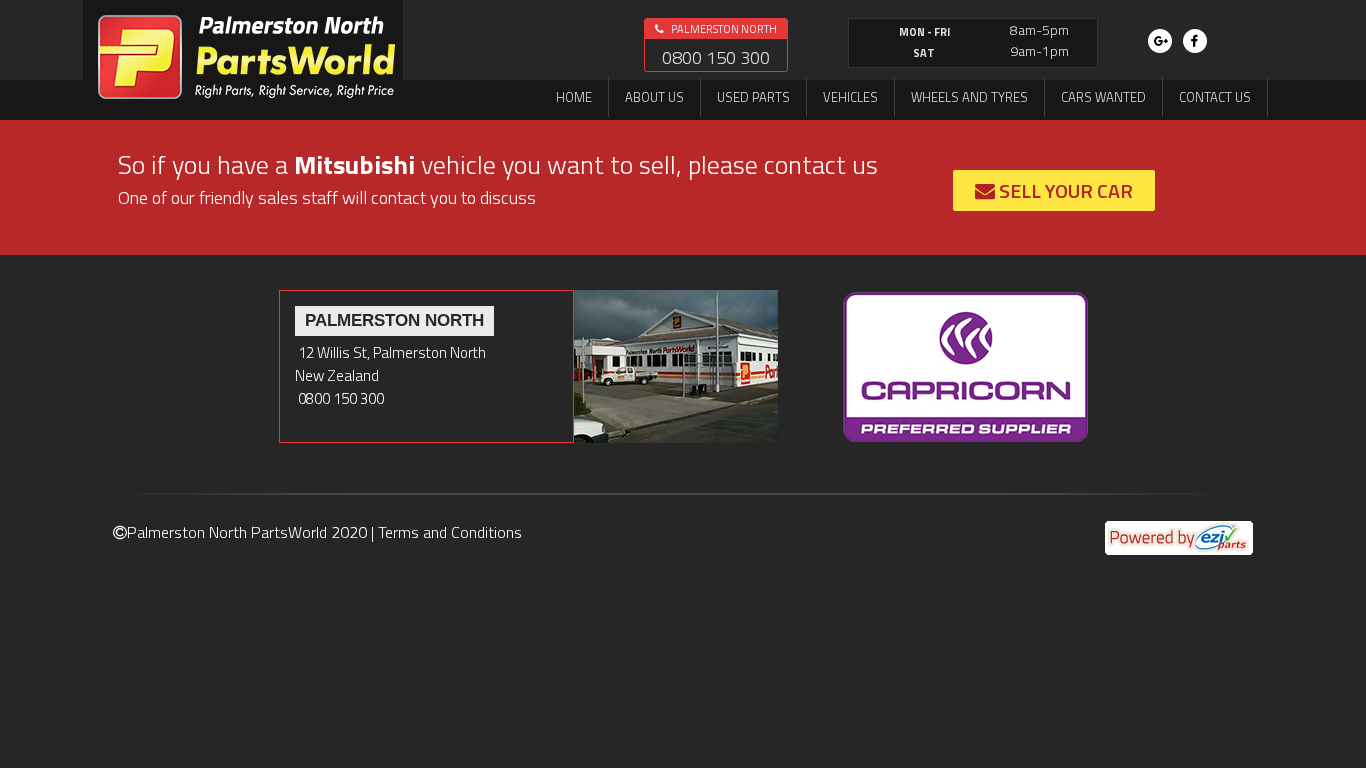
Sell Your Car (1064, 190)
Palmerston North (723, 29)
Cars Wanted (1103, 97)
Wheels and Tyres (969, 97)
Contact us (1215, 97)
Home (574, 97)
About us (654, 97)
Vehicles (850, 97)
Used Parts (753, 97)
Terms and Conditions (450, 532)
